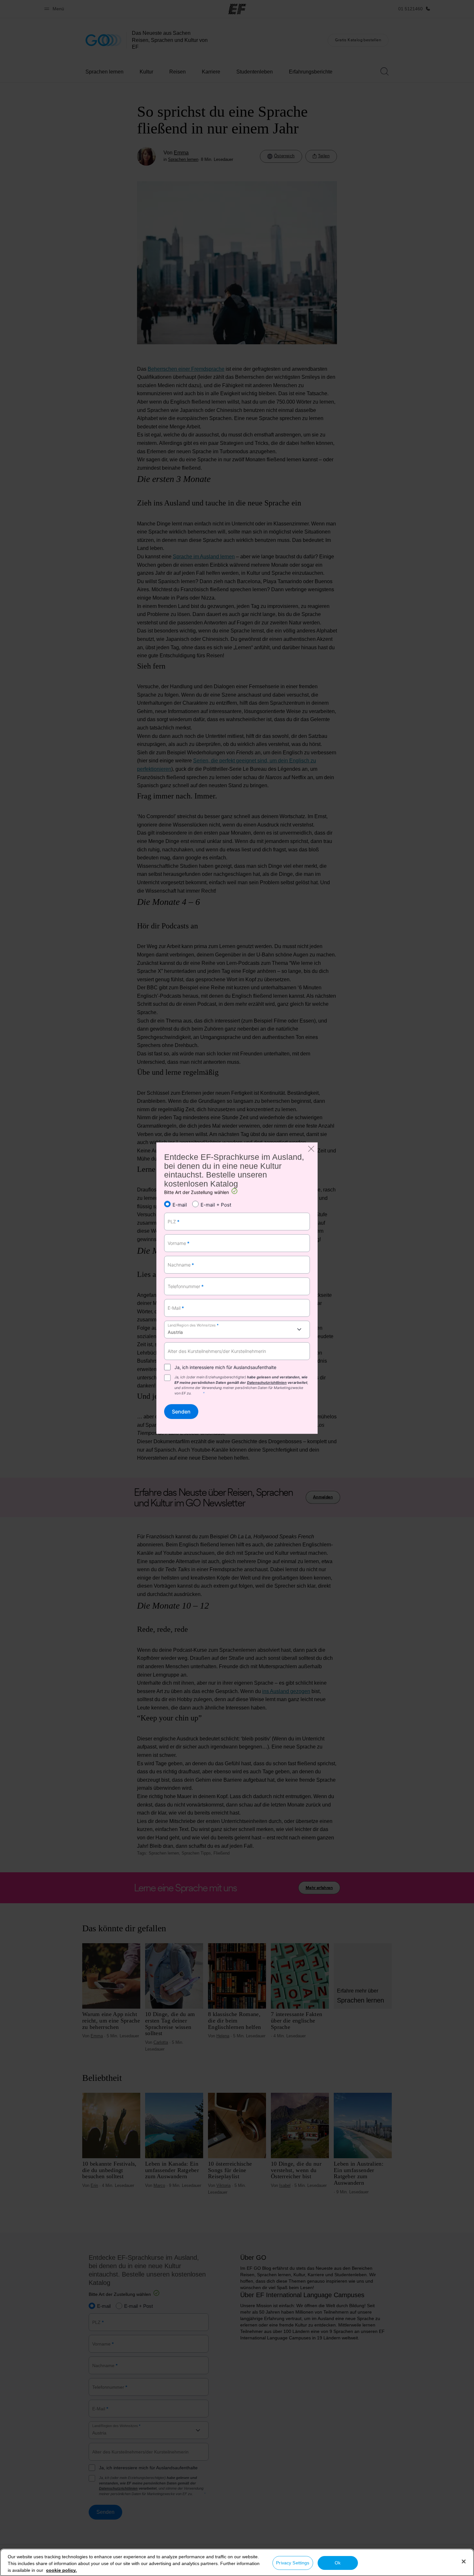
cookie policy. (61, 2570)
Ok (338, 2563)
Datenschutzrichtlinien (267, 1382)
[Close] (464, 2561)
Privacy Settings (293, 2563)
